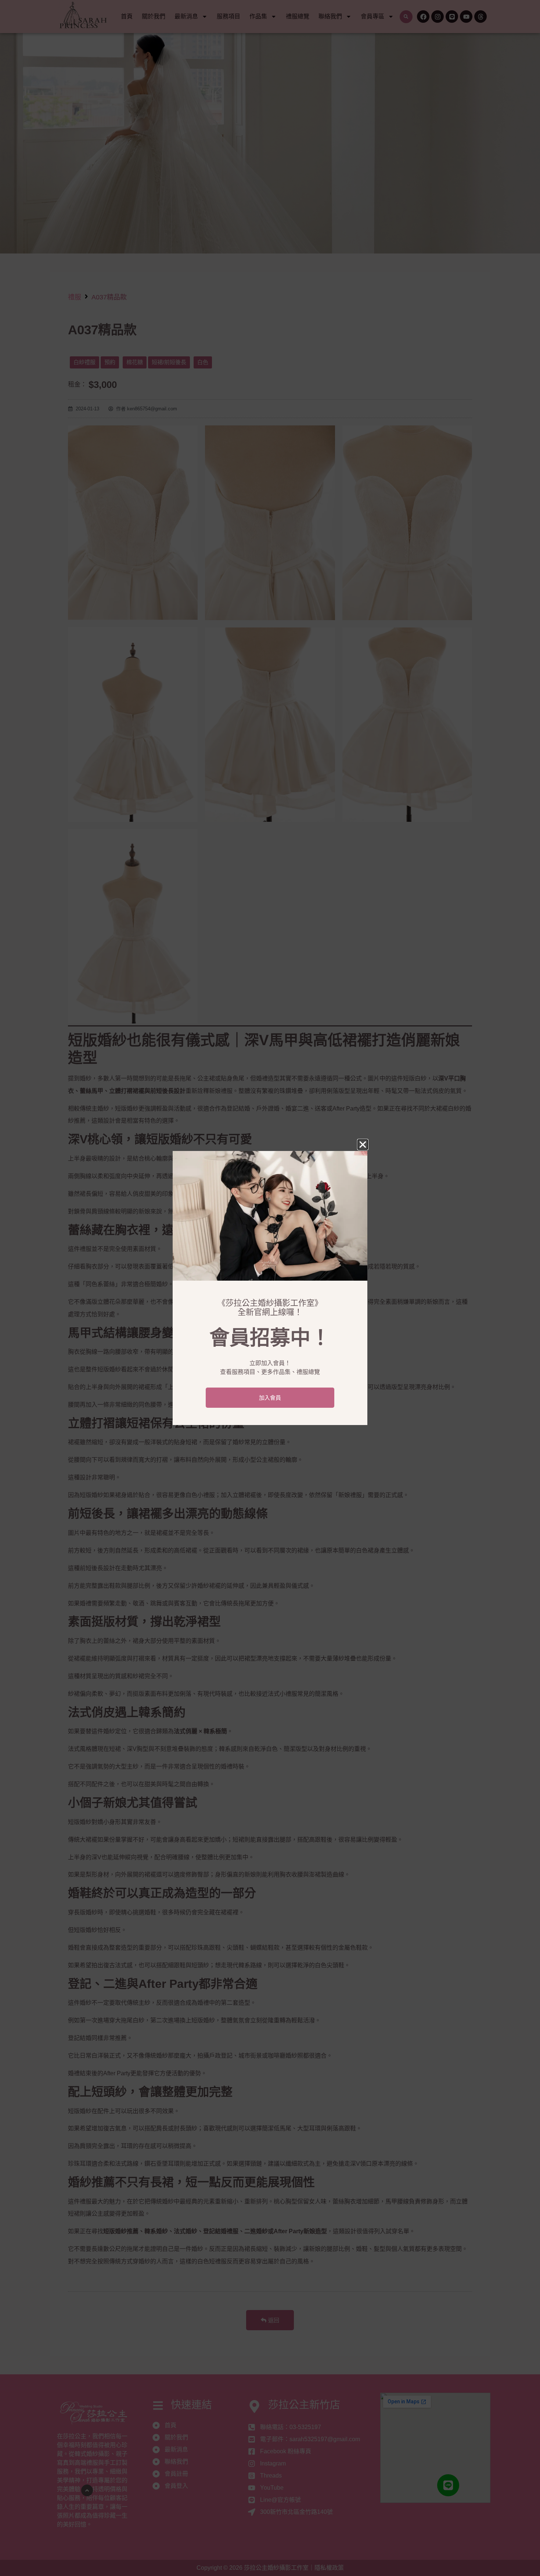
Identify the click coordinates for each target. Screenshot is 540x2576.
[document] (270, 1288)
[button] (363, 1145)
